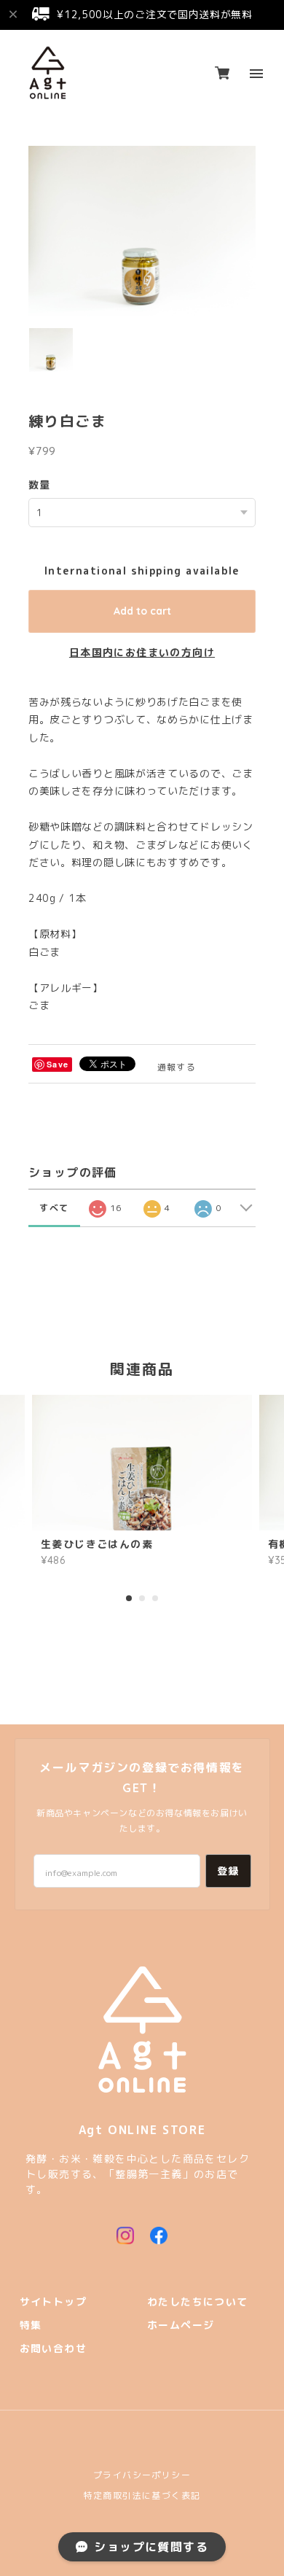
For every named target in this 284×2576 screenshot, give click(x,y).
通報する (177, 1067)
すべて (54, 1208)
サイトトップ (53, 2302)
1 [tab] (129, 1598)
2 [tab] (142, 1598)
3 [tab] (155, 1598)
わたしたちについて (198, 2302)
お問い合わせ (53, 2349)
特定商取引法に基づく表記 (142, 2495)
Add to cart (142, 611)
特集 (31, 2326)
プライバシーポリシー (142, 2475)
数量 (40, 485)
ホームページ (181, 2326)
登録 (228, 1871)
